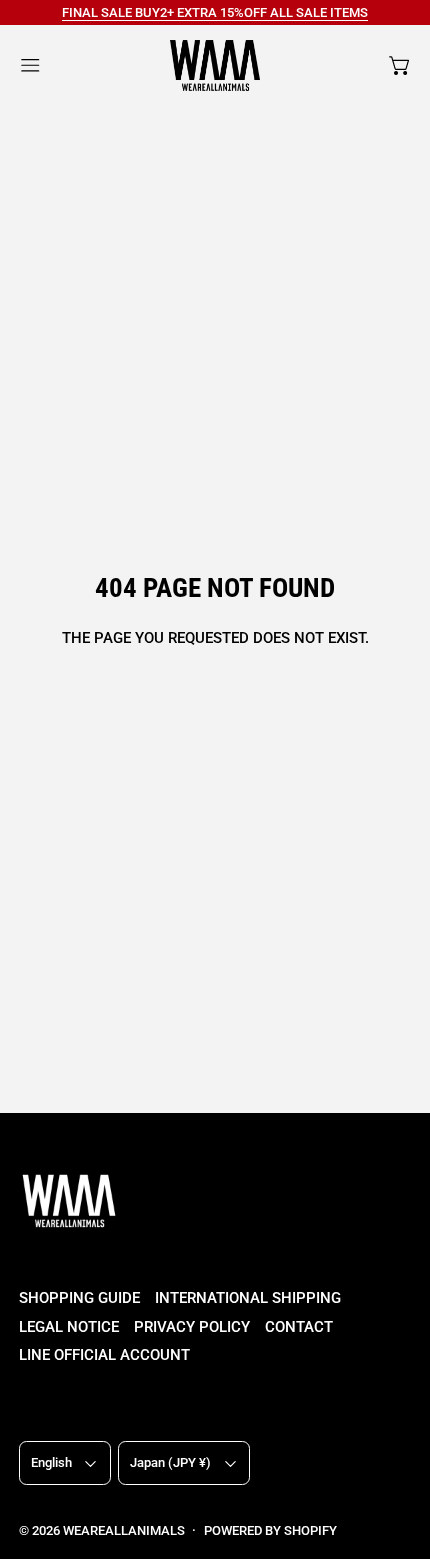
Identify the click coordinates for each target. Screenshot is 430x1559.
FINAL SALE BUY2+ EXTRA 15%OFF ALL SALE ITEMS (215, 12)
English (51, 1462)
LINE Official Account (104, 1355)
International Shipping (248, 1298)
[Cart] (400, 65)
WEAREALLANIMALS (124, 1530)
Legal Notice (69, 1327)
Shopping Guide (79, 1298)
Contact (299, 1327)
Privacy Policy (192, 1327)
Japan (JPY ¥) (170, 1462)
